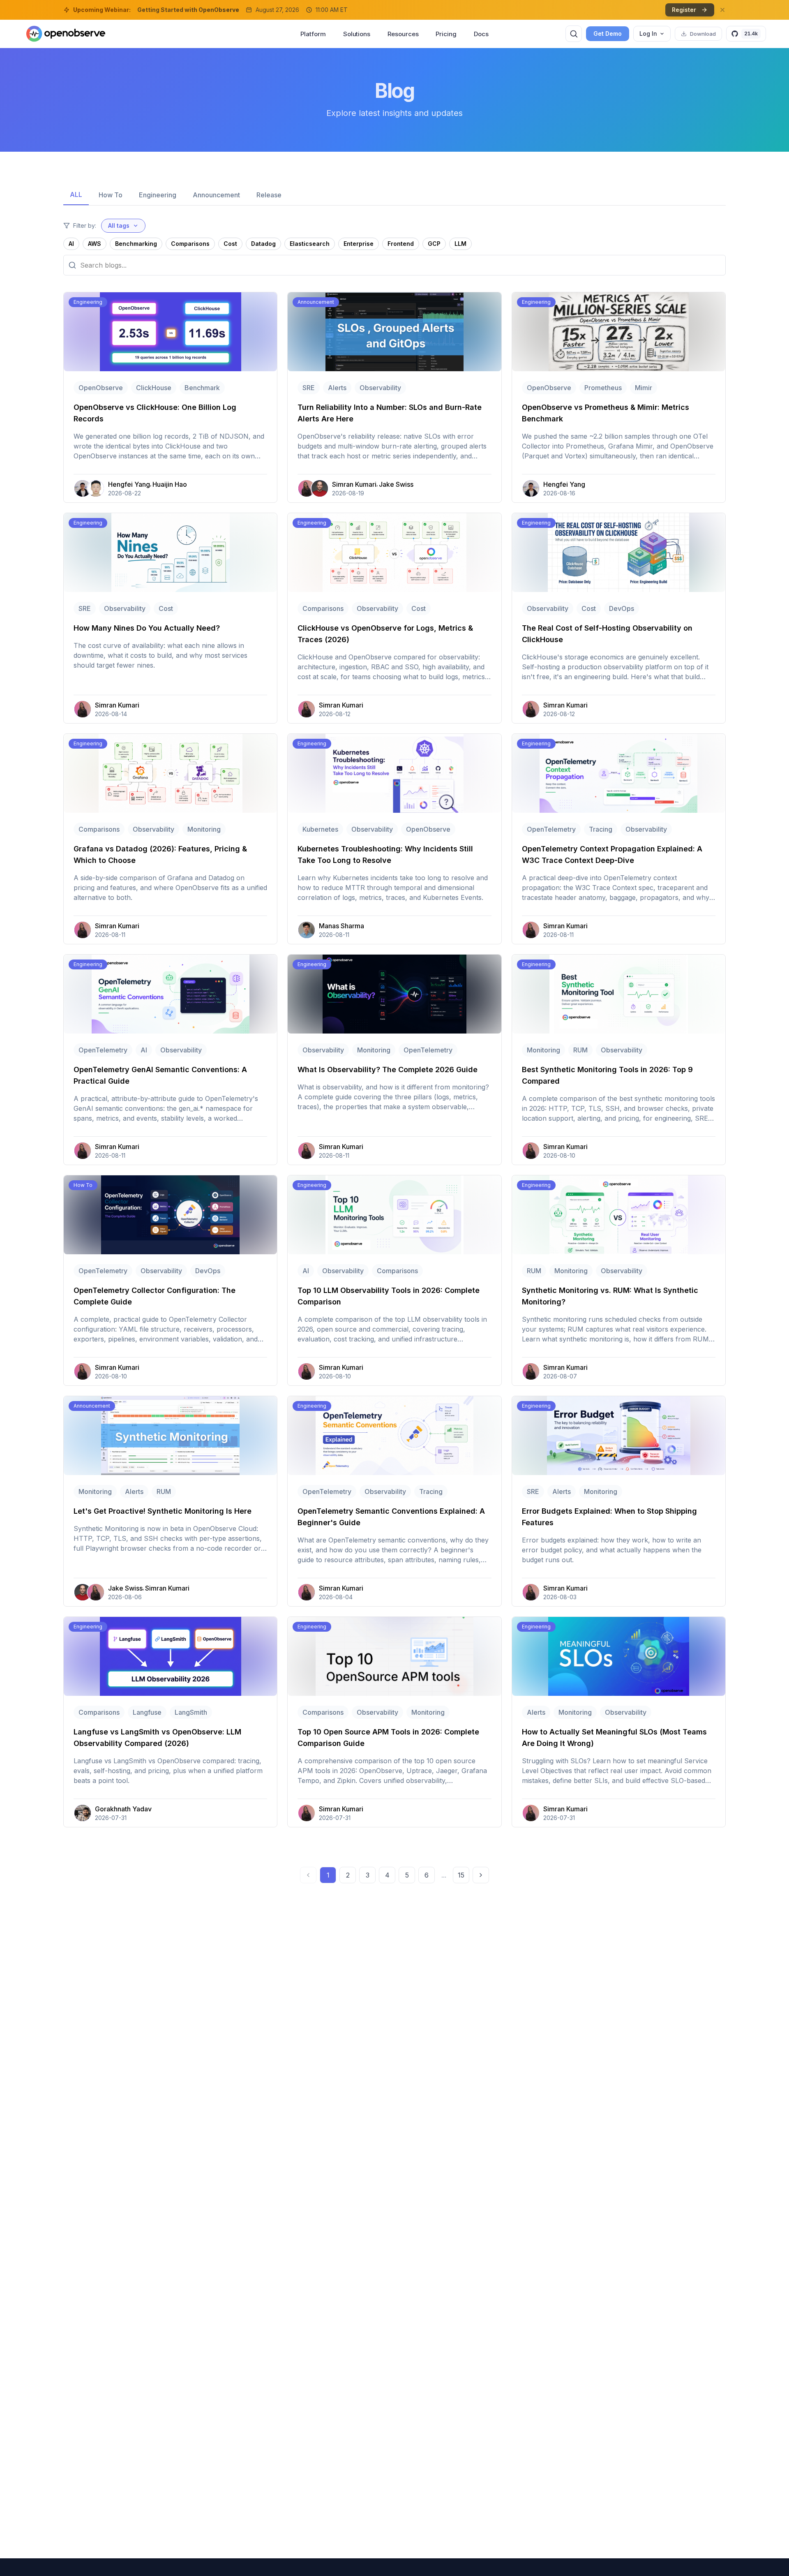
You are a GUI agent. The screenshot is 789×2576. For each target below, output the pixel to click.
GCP (434, 244)
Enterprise (359, 244)
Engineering (158, 195)
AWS (95, 244)
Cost (230, 244)
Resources (403, 34)
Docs (481, 34)
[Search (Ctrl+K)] (574, 34)
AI (71, 244)
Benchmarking (136, 244)
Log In (648, 34)
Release (269, 195)
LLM (460, 244)
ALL (76, 194)
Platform (313, 34)
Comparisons (190, 244)
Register (684, 10)
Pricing (446, 34)
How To (111, 195)
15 (461, 1875)
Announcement (216, 195)
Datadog (263, 244)
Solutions (357, 34)
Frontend (401, 244)
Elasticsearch (310, 244)
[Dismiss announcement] (722, 10)
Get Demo (608, 34)
